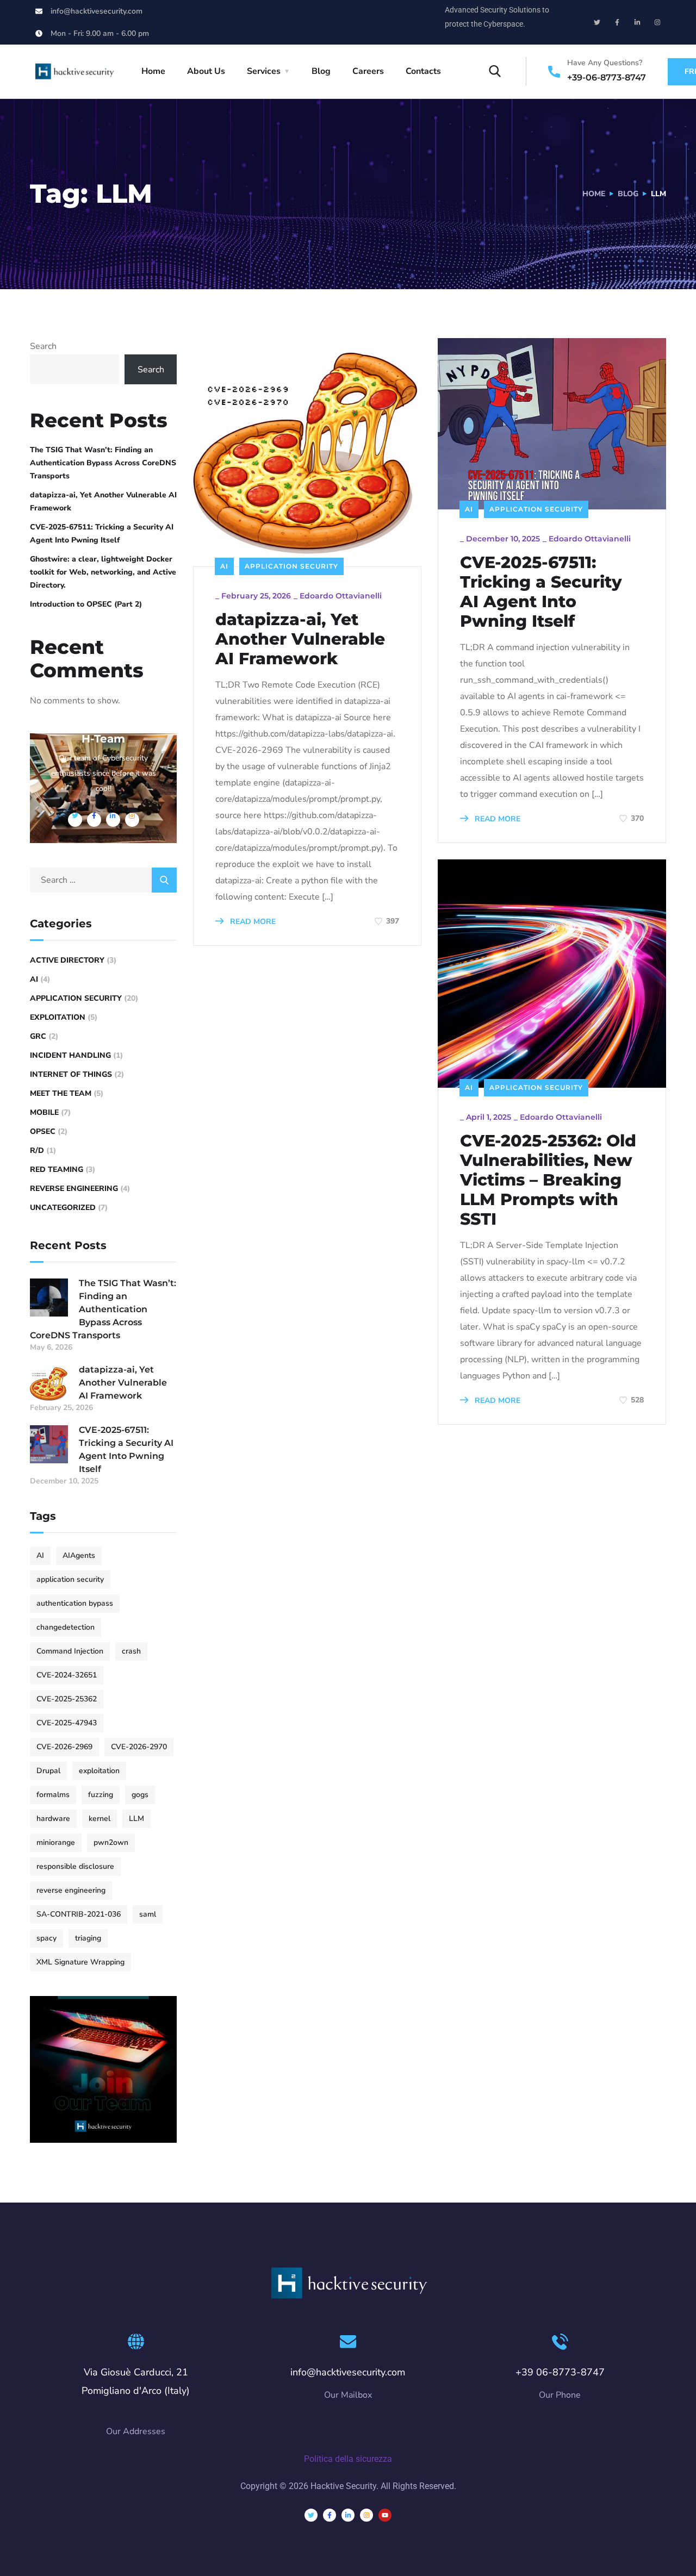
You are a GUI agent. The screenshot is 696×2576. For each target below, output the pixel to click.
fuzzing (101, 1795)
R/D (37, 1150)
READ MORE (252, 922)
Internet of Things (71, 1074)
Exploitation (58, 1017)
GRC (38, 1036)
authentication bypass (75, 1603)
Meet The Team (61, 1093)
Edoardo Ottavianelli (341, 596)
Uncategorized (63, 1208)
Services (264, 71)
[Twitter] (597, 22)
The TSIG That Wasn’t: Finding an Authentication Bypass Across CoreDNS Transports (103, 463)
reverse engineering (71, 1890)
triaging (88, 1938)
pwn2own (111, 1842)
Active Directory (67, 960)
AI (224, 566)
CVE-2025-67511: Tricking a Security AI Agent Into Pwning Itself (541, 592)
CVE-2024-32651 (67, 1675)
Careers (368, 71)
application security (70, 1579)
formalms (53, 1795)
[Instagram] (657, 22)
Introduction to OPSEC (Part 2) (86, 604)
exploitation (99, 1771)
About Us (206, 71)
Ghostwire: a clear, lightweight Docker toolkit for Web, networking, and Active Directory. (103, 572)
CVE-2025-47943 (67, 1723)
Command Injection (70, 1651)
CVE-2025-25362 (67, 1699)
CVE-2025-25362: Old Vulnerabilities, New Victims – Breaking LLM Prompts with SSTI (548, 1180)
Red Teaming (57, 1170)
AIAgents (79, 1555)
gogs (140, 1795)
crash (131, 1651)
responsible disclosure (75, 1866)
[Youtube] (385, 2515)
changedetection (66, 1627)
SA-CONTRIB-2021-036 (79, 1914)
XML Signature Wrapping (80, 1962)
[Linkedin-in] (637, 22)
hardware (53, 1819)
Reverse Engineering (74, 1189)
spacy (46, 1938)
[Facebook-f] (617, 22)
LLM (136, 1819)
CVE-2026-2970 (139, 1747)
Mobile (44, 1112)
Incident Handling (70, 1055)
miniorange (56, 1842)
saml (148, 1914)
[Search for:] (103, 880)
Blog (321, 71)
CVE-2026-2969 (64, 1747)
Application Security (291, 566)
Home (153, 71)
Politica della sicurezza (348, 2459)
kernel (100, 1819)
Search (43, 346)
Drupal (48, 1771)
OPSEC (43, 1131)
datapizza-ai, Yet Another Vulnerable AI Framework (300, 639)
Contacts (423, 71)
